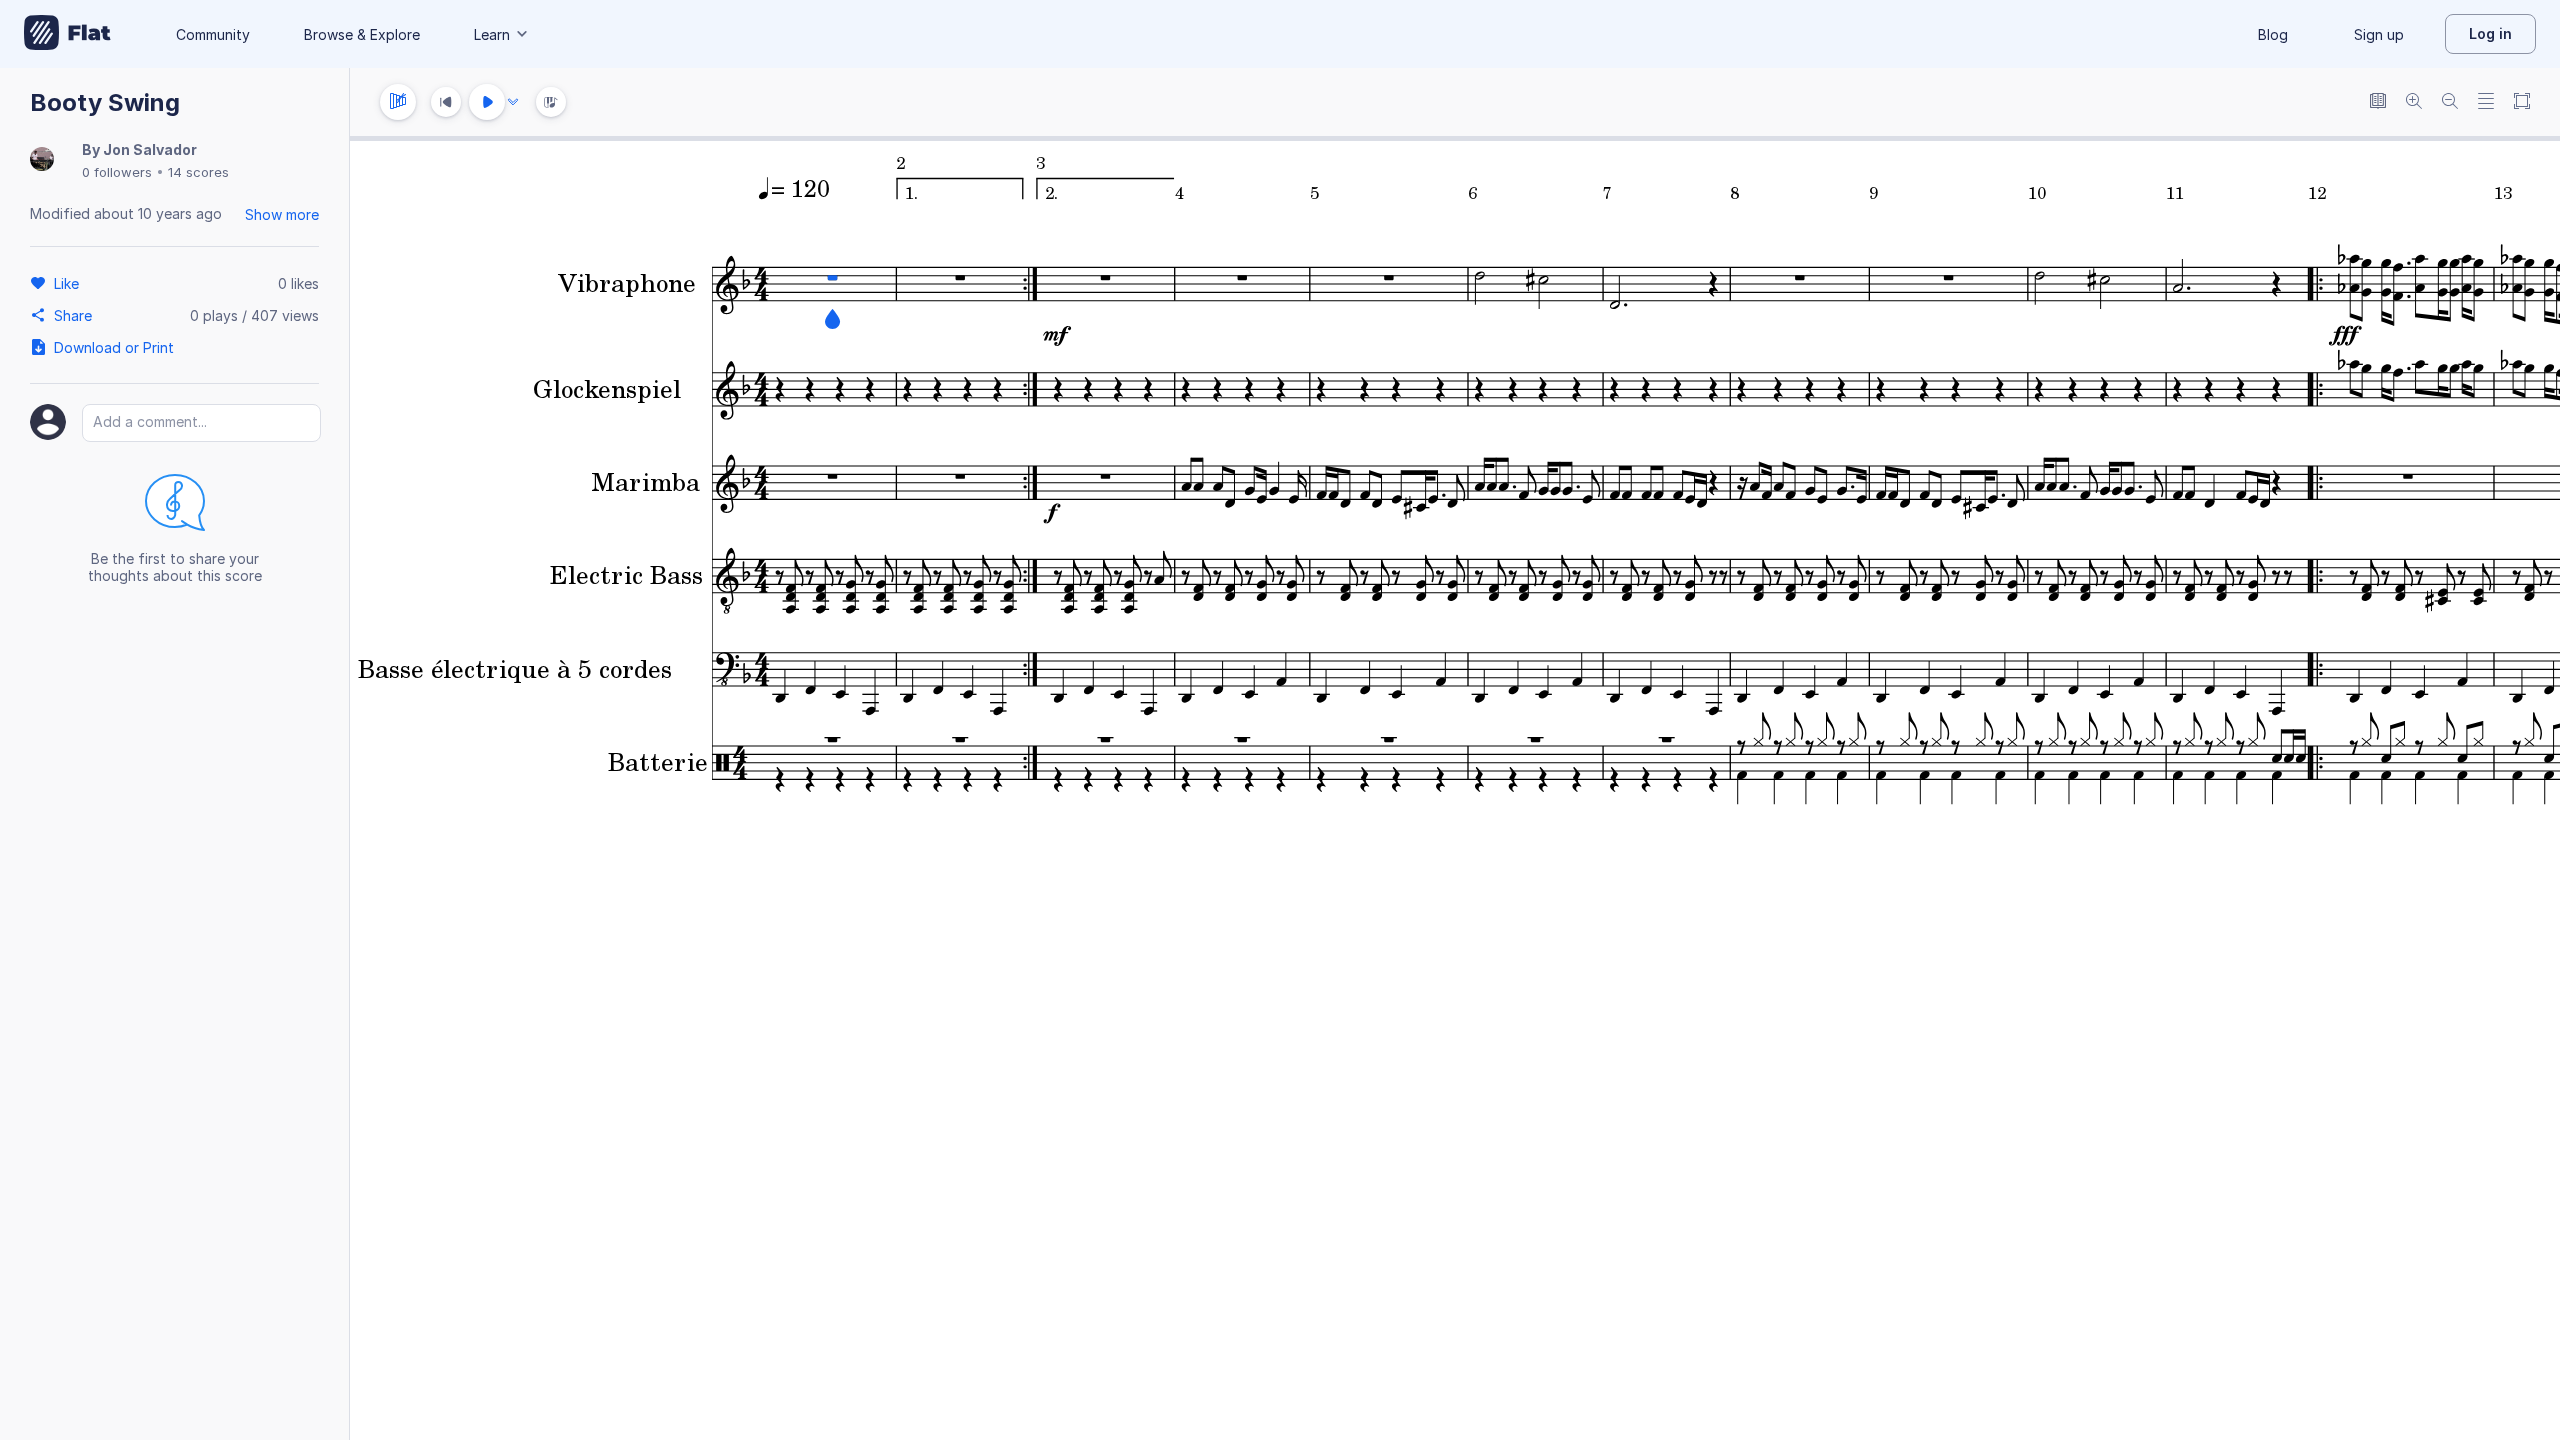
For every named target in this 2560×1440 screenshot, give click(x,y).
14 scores (198, 172)
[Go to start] (446, 102)
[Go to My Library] (67, 34)
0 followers (117, 172)
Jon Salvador (150, 149)
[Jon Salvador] (42, 160)
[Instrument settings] (398, 102)
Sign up (2379, 34)
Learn (492, 34)
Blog (2273, 34)
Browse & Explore (362, 34)
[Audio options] (513, 102)
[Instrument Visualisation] (551, 102)
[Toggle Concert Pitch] (2378, 102)
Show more (282, 214)
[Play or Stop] (487, 102)
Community (213, 34)
